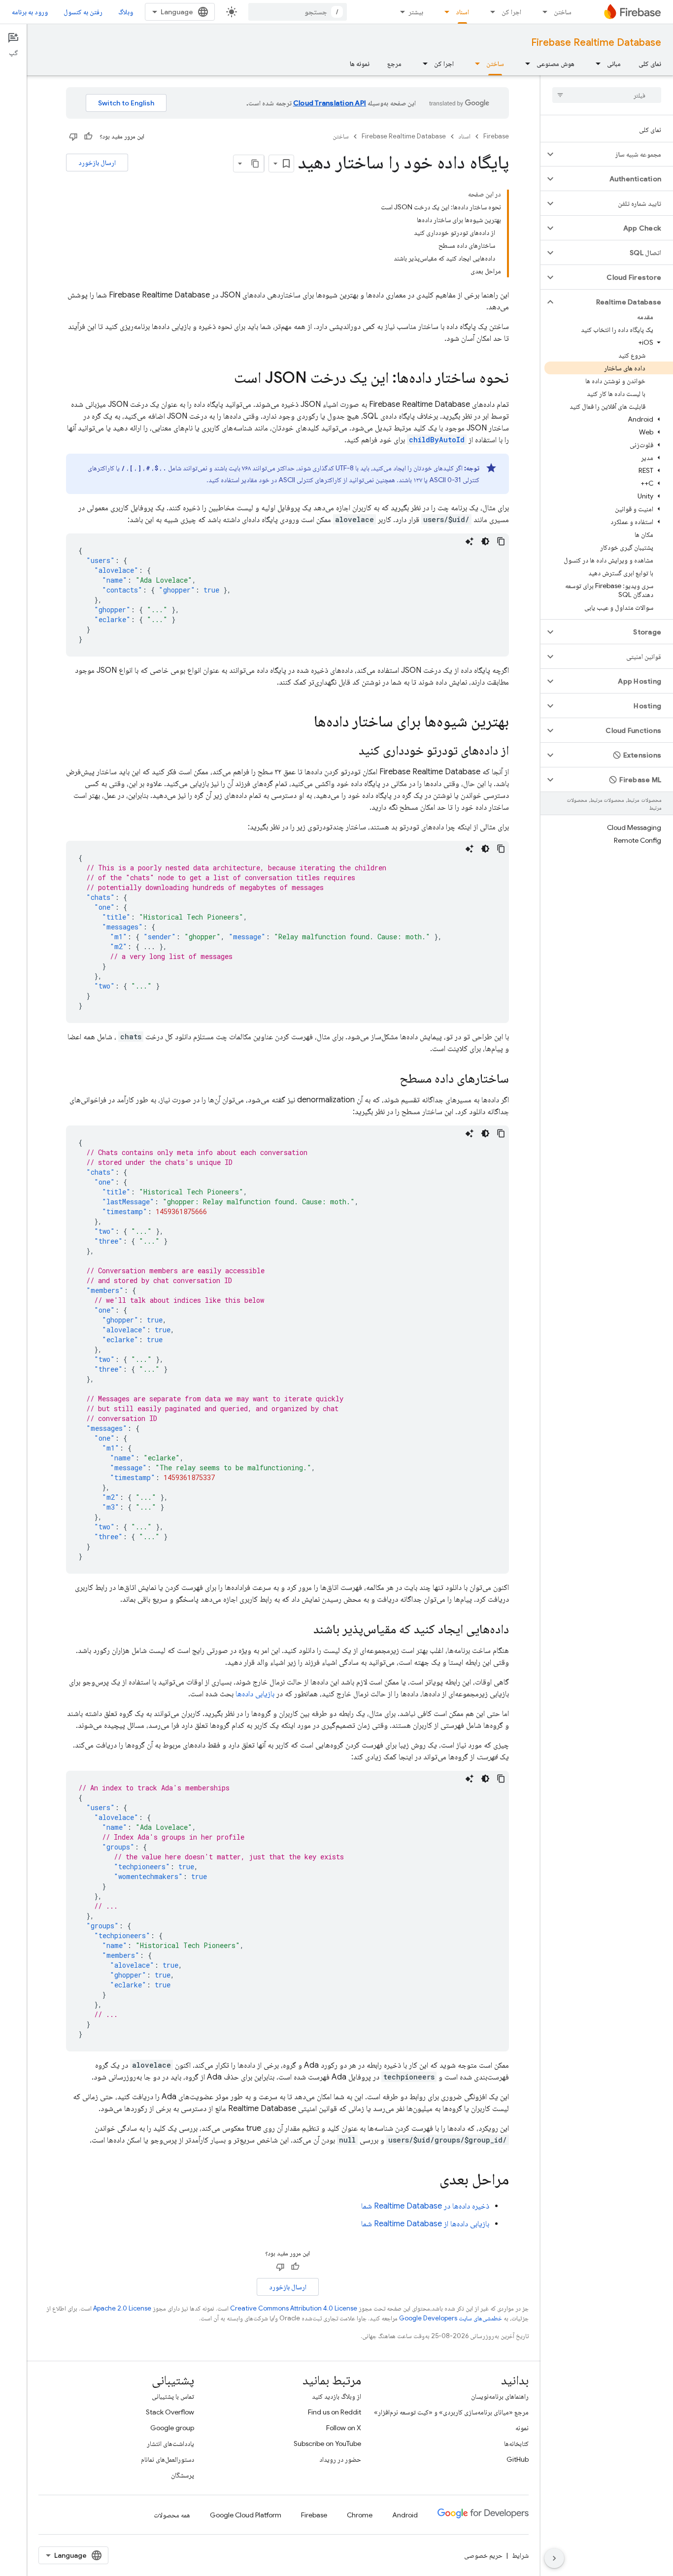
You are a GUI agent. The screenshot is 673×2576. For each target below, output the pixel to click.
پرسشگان (183, 2475)
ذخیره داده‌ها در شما (425, 2206)
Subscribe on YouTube (327, 2444)
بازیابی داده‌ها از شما (425, 2224)
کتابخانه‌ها (516, 2444)
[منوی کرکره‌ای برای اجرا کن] (490, 12)
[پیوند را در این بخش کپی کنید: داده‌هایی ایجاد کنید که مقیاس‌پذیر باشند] (303, 1630)
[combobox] (298, 12)
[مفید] (88, 136)
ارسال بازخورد (97, 163)
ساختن (563, 12)
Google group (172, 2428)
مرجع (394, 64)
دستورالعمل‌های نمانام (168, 2459)
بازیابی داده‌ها (255, 1694)
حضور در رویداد (340, 2459)
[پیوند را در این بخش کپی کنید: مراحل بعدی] (430, 2180)
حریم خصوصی (483, 2555)
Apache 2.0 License (122, 2308)
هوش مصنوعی (555, 64)
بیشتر (416, 12)
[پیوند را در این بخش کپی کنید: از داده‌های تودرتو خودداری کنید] (349, 751)
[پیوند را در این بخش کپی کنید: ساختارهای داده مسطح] (390, 1079)
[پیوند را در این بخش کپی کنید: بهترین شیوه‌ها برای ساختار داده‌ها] (304, 723)
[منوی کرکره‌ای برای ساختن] (542, 12)
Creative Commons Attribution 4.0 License (294, 2308)
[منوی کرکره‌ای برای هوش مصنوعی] (525, 64)
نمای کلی (650, 64)
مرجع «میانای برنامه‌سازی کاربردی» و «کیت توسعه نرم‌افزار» (451, 2412)
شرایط (520, 2555)
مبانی (614, 64)
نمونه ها (360, 64)
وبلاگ (126, 12)
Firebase (496, 136)
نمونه (522, 2428)
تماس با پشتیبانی (173, 2396)
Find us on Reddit (335, 2412)
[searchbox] (607, 95)
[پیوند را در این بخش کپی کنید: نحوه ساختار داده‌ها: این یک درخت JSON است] (224, 379)
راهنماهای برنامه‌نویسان (500, 2396)
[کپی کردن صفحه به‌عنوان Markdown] (255, 164)
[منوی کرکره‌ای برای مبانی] (595, 64)
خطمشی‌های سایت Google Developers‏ (451, 2318)
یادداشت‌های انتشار (170, 2444)
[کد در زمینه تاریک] (485, 541)
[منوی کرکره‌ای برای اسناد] (444, 12)
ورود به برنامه (30, 12)
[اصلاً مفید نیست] (73, 136)
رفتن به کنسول (83, 12)
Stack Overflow (170, 2412)
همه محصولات (172, 2515)
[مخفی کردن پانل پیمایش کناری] (554, 2558)
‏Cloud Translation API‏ (330, 103)
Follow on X (344, 2428)
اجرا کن (511, 12)
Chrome (360, 2515)
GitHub (518, 2459)
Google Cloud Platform (246, 2515)
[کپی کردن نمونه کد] (501, 541)
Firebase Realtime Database (596, 43)
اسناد (462, 12)
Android (405, 2515)
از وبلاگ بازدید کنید (336, 2396)
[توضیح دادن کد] (470, 541)
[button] (615, 154)
